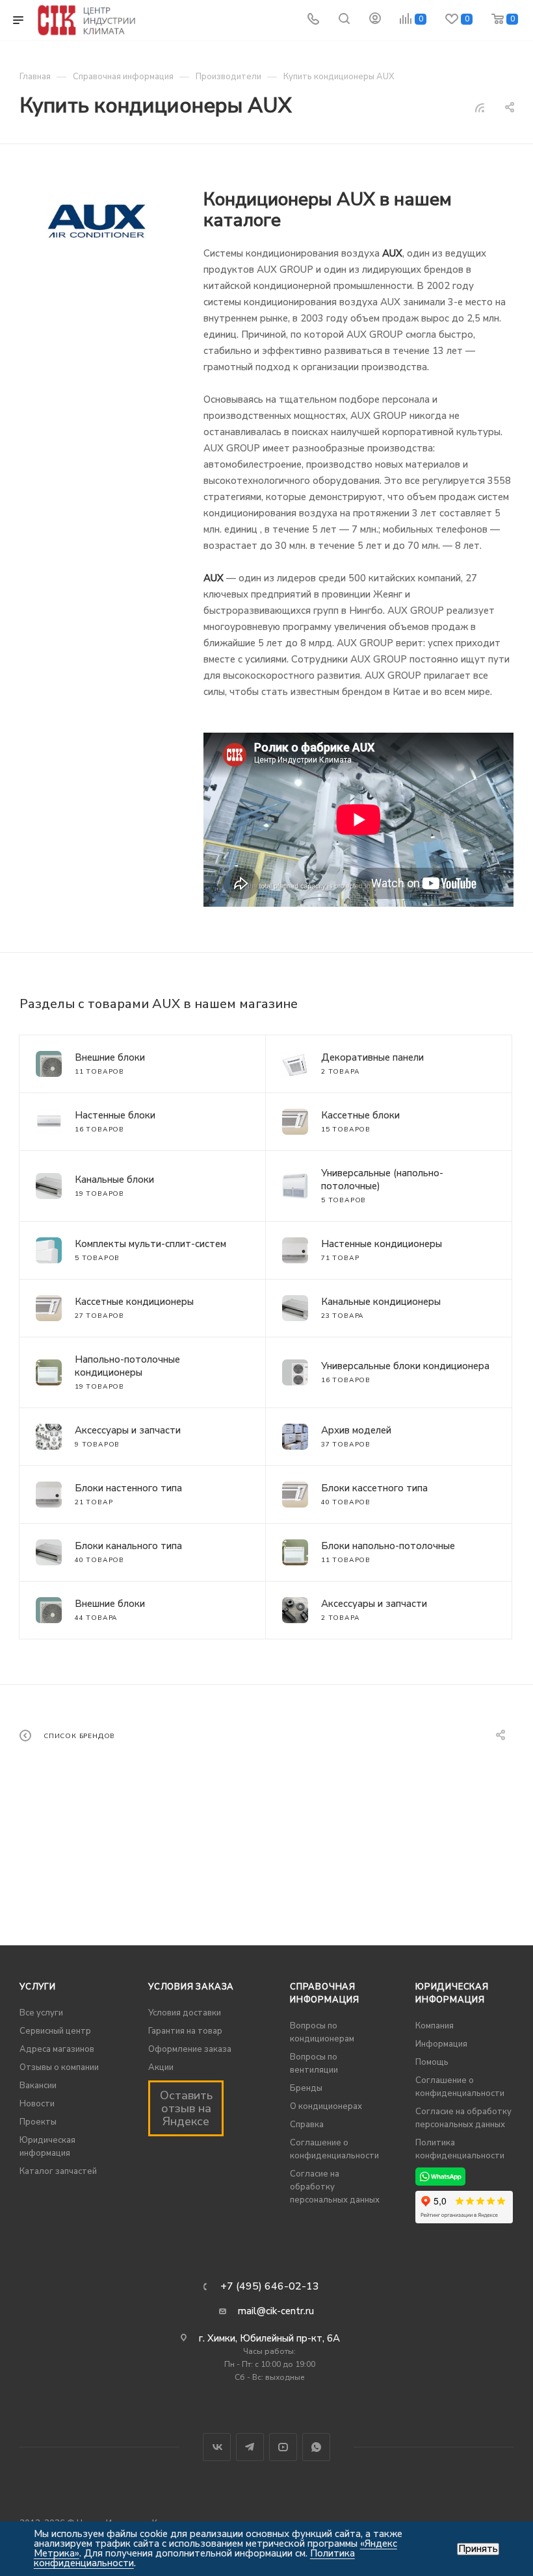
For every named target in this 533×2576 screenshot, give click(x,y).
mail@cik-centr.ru (276, 2311)
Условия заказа (191, 1987)
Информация (441, 2044)
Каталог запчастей (58, 2171)
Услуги (38, 1987)
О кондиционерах (326, 2106)
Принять (478, 2549)
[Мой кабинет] (375, 20)
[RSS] (480, 108)
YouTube (283, 2447)
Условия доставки (185, 2013)
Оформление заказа (190, 2049)
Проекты (38, 2122)
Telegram (250, 2447)
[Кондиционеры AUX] (97, 221)
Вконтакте (217, 2447)
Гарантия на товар (185, 2031)
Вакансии (38, 2086)
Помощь (432, 2062)
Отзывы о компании (59, 2067)
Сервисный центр (55, 2031)
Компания (435, 2026)
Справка (307, 2125)
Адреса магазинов (57, 2049)
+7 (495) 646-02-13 (270, 2286)
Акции (161, 2067)
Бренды (306, 2088)
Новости (37, 2104)
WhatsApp (316, 2447)
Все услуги (41, 2013)
